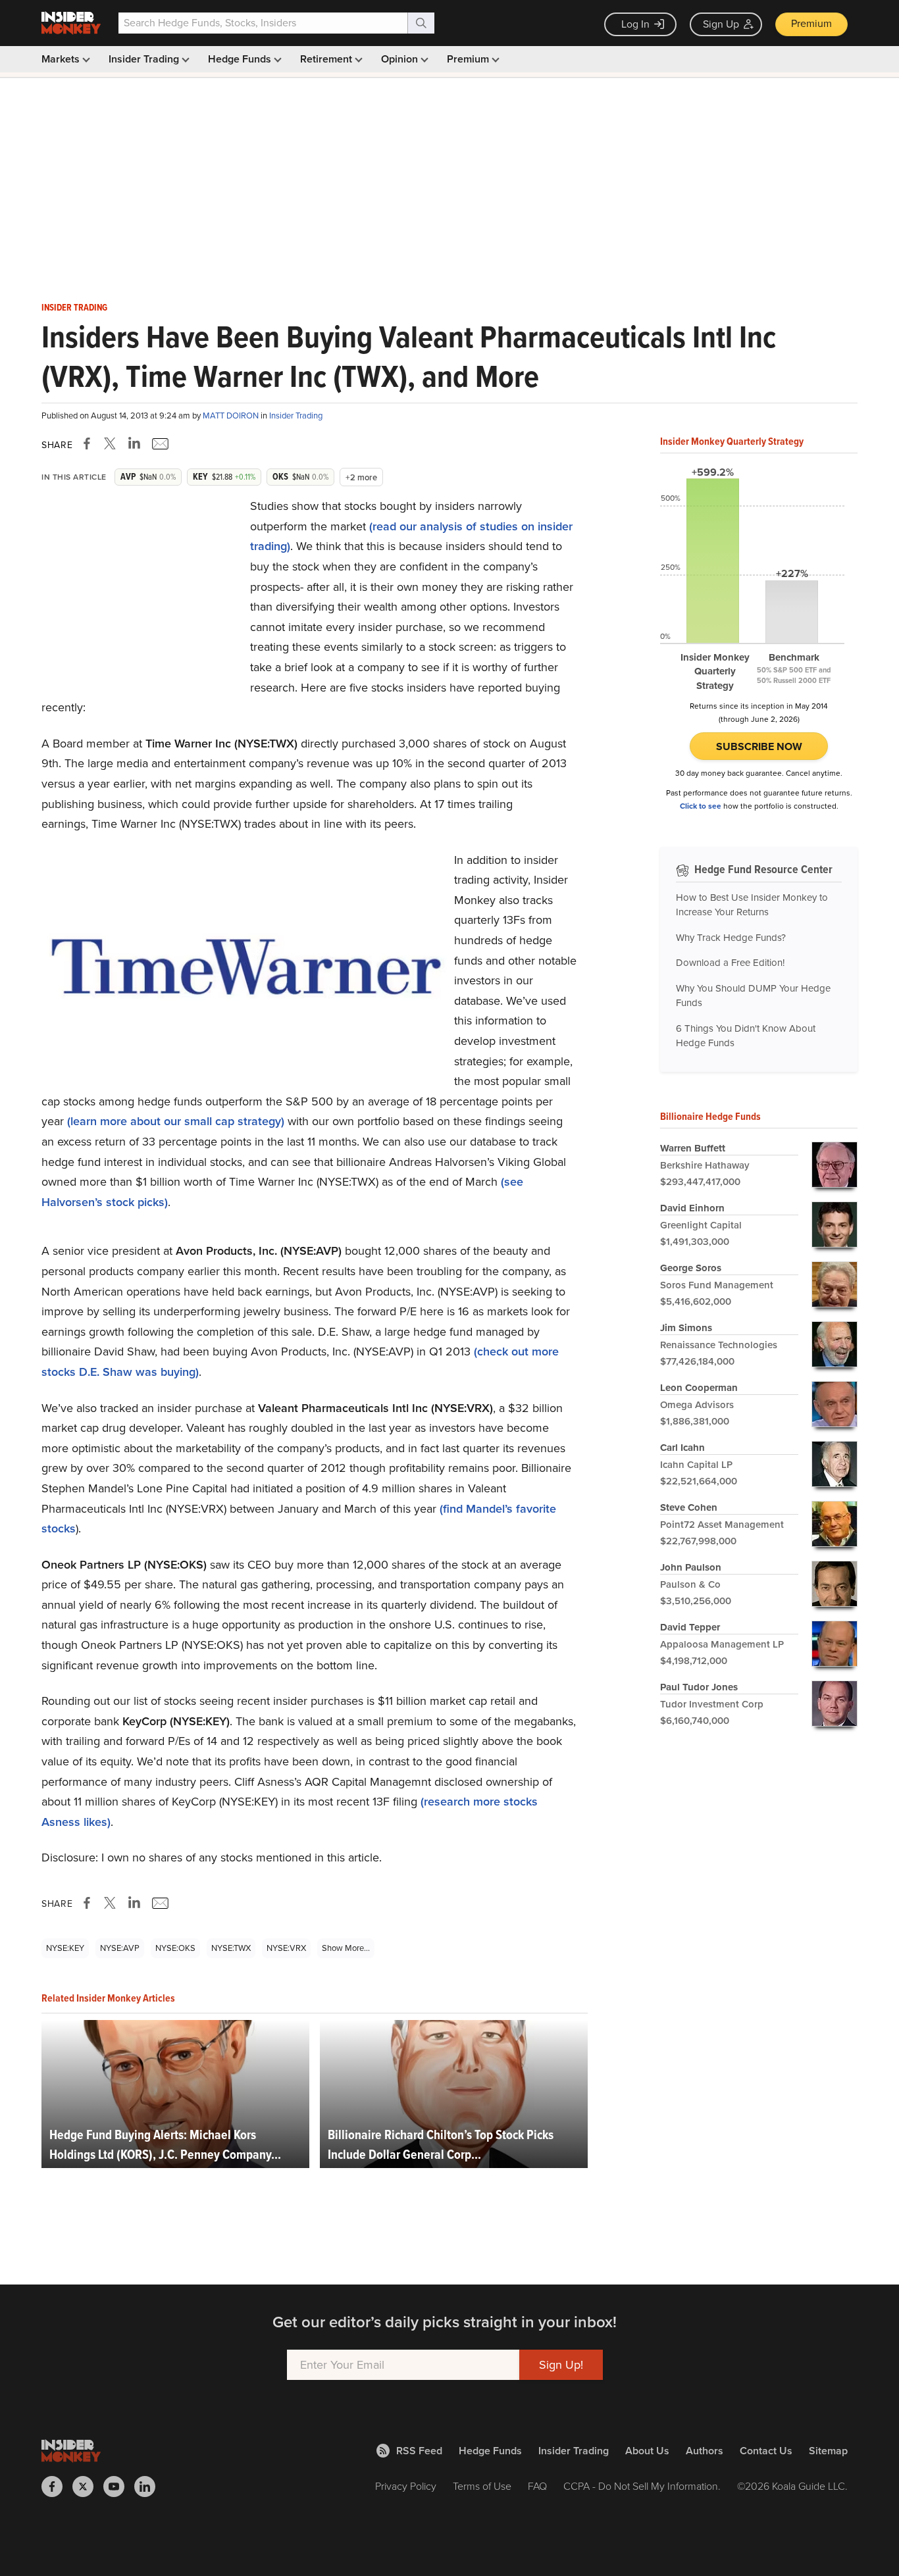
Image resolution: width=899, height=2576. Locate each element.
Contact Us (766, 2451)
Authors (705, 2451)
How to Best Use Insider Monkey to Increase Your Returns (752, 905)
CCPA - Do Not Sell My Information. (642, 2486)
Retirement (327, 59)
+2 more (361, 477)
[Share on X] (112, 443)
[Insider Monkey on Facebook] (57, 2487)
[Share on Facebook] (90, 443)
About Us (647, 2451)
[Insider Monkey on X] (88, 2487)
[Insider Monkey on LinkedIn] (150, 2487)
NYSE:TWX (231, 1948)
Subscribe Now (759, 746)
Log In (635, 24)
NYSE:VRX (286, 1948)
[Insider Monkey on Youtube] (119, 2487)
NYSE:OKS (175, 1948)
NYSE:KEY (65, 1948)
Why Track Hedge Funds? (731, 938)
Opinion (401, 59)
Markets (62, 59)
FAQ (537, 2486)
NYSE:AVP (120, 1948)
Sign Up (721, 24)
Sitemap (828, 2451)
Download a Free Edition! (730, 963)
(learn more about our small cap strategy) (176, 1121)
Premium (811, 23)
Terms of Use (482, 2486)
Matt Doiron (232, 416)
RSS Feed (419, 2451)
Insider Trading (145, 59)
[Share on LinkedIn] (134, 443)
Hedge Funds (241, 59)
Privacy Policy (406, 2486)
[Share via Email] (159, 443)
